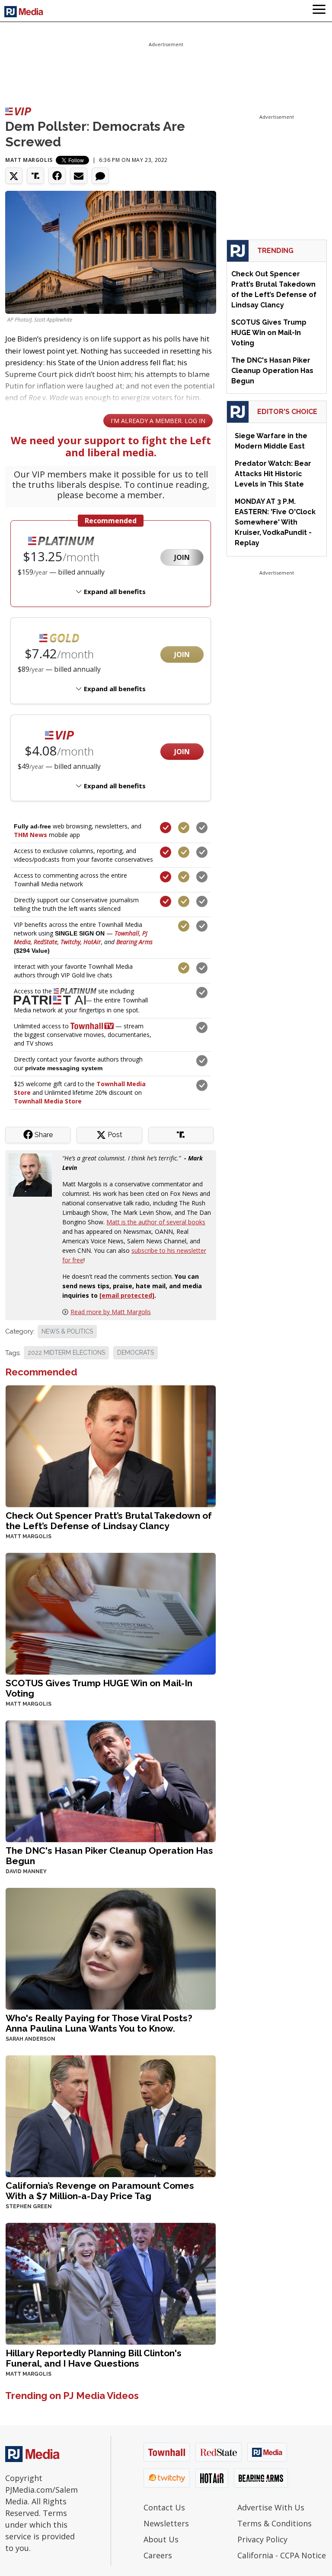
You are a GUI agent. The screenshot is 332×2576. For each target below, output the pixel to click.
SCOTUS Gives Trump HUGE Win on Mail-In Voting (99, 1688)
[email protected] (127, 1295)
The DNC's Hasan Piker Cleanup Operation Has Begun (109, 1856)
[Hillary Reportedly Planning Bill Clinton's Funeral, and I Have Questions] (111, 2283)
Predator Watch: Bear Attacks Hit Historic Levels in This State (273, 474)
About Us (161, 2539)
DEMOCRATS (136, 1353)
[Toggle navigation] (319, 11)
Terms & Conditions (275, 2523)
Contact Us (164, 2507)
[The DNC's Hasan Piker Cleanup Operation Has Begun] (111, 1780)
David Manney (26, 1871)
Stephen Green (29, 2206)
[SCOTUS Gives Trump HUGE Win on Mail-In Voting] (111, 1613)
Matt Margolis (29, 160)
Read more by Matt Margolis (111, 1312)
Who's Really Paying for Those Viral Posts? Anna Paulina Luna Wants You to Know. (99, 2023)
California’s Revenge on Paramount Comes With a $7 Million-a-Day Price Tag (100, 2191)
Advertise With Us (271, 2507)
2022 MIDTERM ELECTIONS (66, 1353)
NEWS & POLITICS (67, 1331)
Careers (158, 2555)
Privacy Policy (262, 2539)
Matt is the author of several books (156, 1222)
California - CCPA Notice (282, 2555)
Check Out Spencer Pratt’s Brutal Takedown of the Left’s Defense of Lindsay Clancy (109, 1521)
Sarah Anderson (30, 2039)
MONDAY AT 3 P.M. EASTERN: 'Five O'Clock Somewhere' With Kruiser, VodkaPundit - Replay (275, 522)
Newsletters (166, 2523)
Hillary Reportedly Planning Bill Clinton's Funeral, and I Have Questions (94, 2358)
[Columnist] (34, 1174)
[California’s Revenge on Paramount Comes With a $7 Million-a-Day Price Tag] (111, 2115)
